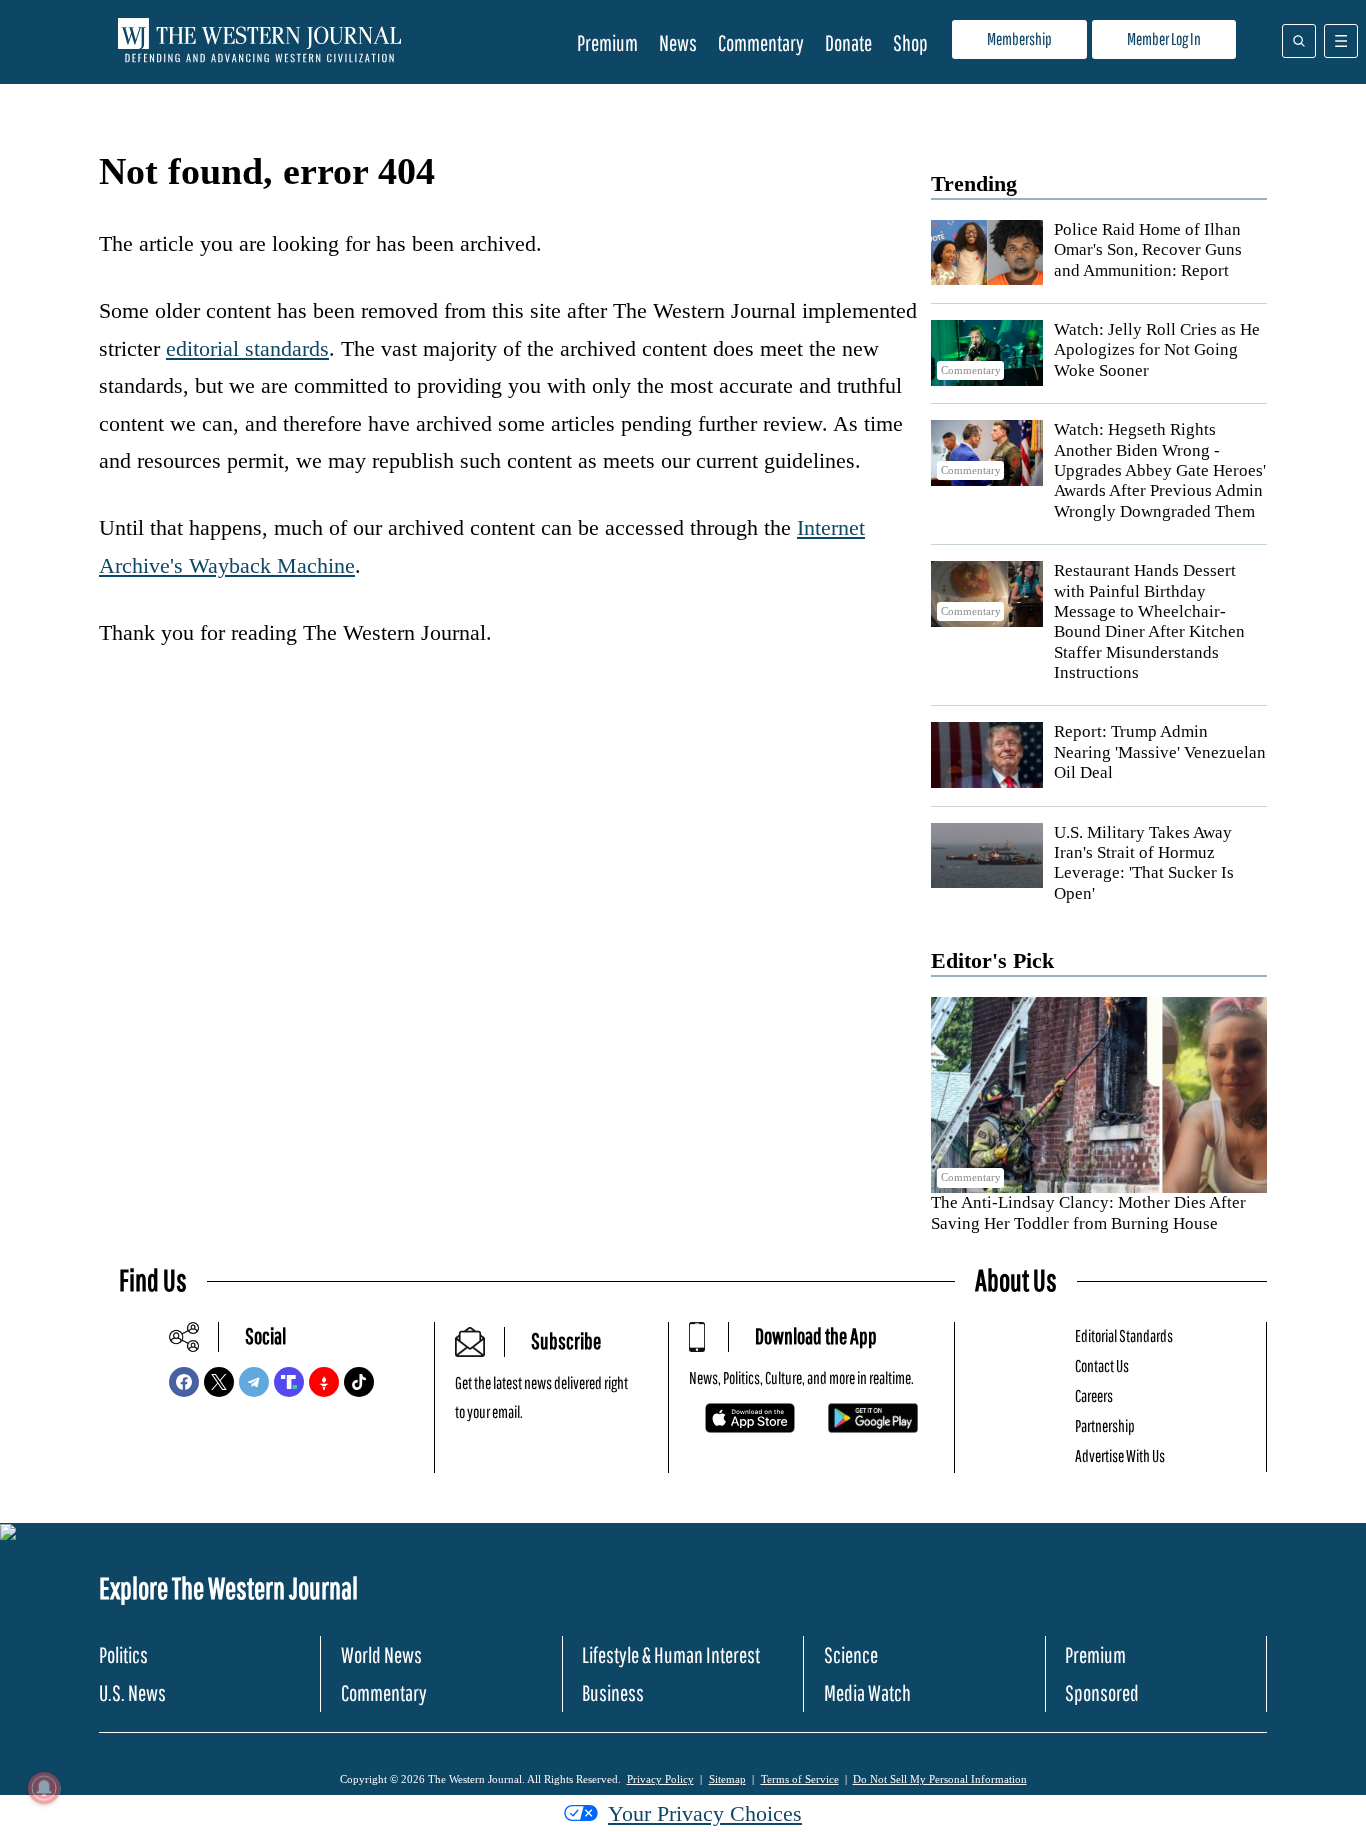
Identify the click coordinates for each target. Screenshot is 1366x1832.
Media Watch (867, 1692)
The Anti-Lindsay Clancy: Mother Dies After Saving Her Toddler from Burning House (1088, 1212)
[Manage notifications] (44, 1788)
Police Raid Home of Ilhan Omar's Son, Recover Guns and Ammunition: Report (1148, 250)
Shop (910, 42)
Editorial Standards (1124, 1335)
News (678, 42)
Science (851, 1654)
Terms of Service (800, 1779)
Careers (1094, 1395)
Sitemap (727, 1779)
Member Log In (1164, 38)
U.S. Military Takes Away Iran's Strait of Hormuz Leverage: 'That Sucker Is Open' (1144, 863)
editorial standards (247, 348)
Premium (607, 42)
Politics (123, 1654)
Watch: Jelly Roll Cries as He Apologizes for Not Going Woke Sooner (1157, 350)
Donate (848, 42)
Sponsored (1102, 1692)
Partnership (1105, 1425)
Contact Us (1102, 1365)
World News (381, 1654)
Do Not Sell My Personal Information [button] (940, 1779)
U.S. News (132, 1692)
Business (613, 1692)
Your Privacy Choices (705, 1813)
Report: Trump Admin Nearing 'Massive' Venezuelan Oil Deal (1160, 752)
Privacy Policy (660, 1779)
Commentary (761, 42)
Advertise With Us (1120, 1455)
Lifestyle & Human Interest (671, 1654)
